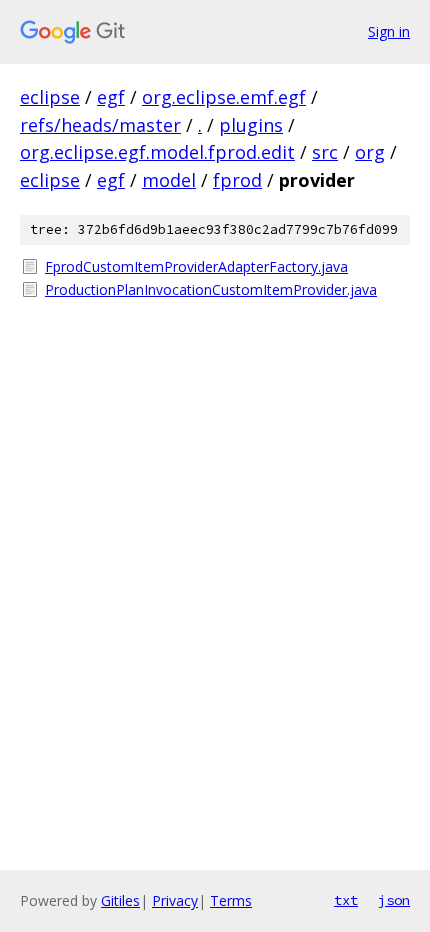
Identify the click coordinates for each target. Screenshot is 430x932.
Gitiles (120, 900)
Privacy (175, 900)
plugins (251, 125)
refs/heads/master (100, 125)
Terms (231, 900)
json (394, 900)
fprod (237, 180)
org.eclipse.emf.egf (224, 97)
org (370, 152)
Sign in (389, 31)
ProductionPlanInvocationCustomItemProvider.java (211, 289)
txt (346, 900)
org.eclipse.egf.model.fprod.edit (157, 152)
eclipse (50, 97)
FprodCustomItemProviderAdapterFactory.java (196, 266)
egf (111, 97)
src (325, 152)
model (169, 180)
